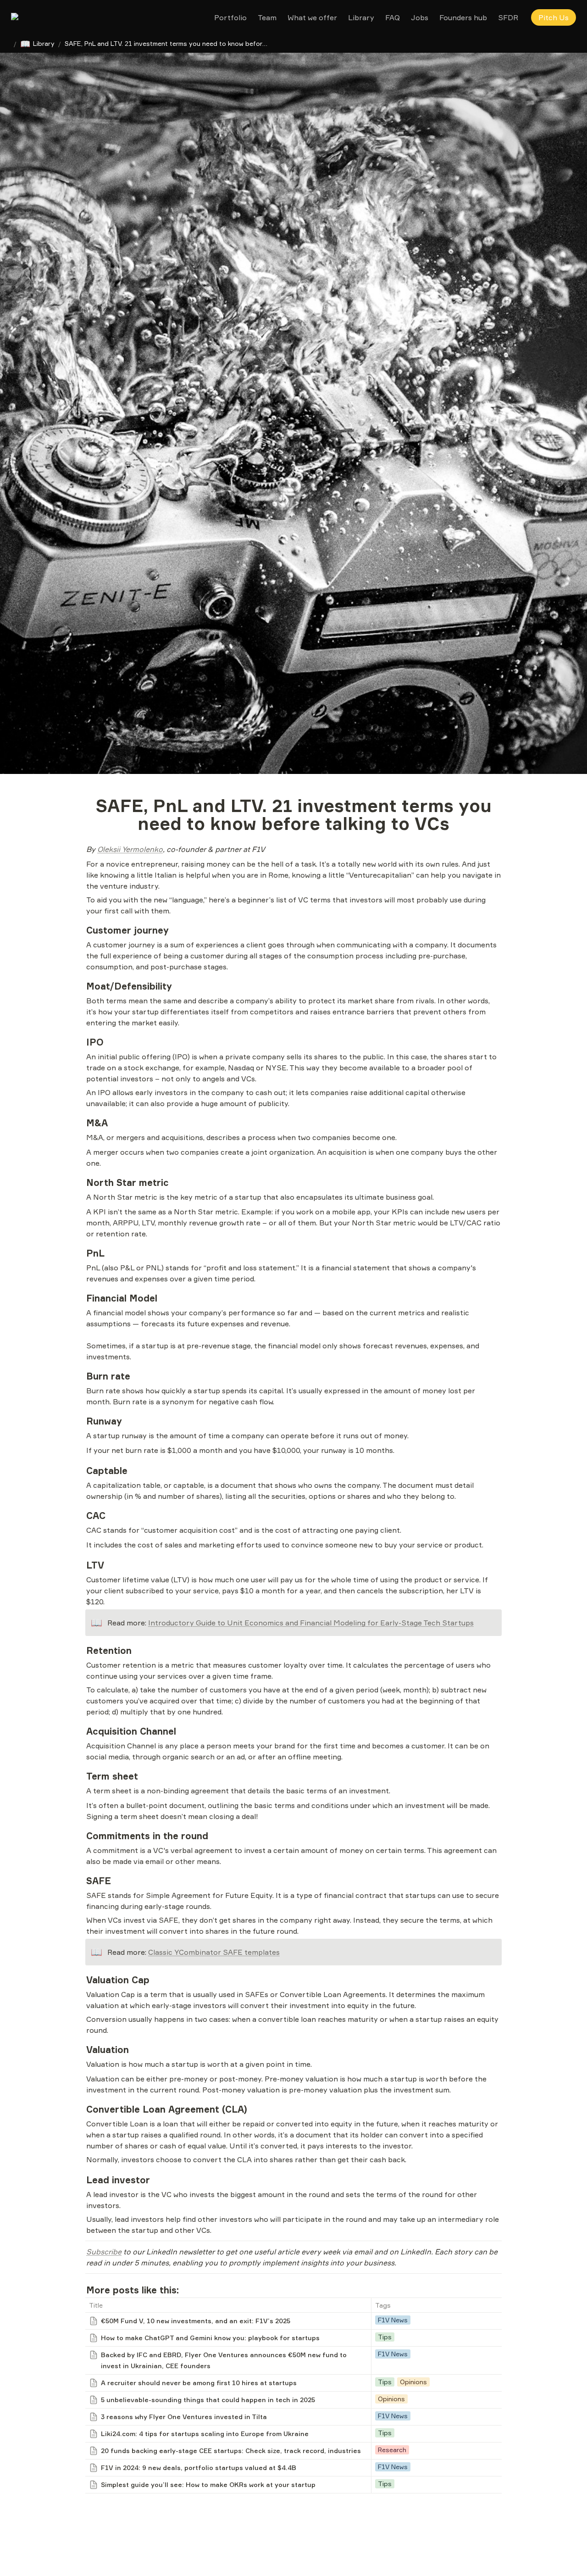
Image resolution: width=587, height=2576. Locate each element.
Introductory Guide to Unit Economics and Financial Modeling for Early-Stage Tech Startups (311, 1623)
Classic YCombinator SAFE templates (214, 1952)
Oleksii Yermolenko (130, 849)
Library (361, 17)
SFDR (508, 17)
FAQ (393, 17)
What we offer (312, 17)
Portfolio (230, 17)
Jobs (420, 17)
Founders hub (463, 17)
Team (267, 17)
